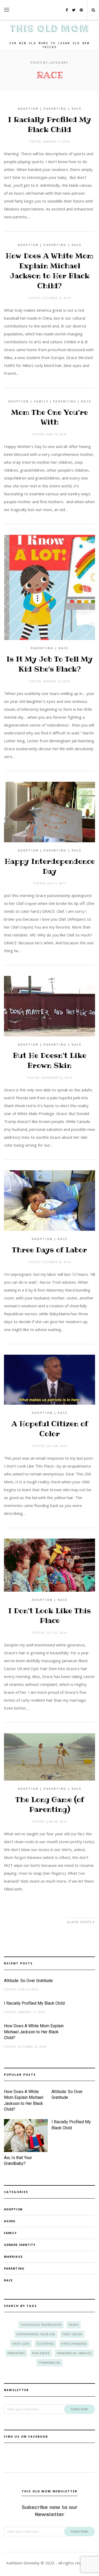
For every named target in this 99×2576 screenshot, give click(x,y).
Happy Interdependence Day (50, 866)
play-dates (41, 2353)
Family (41, 401)
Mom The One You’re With (49, 417)
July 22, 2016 (56, 1633)
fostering (45, 2344)
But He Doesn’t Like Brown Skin (50, 1060)
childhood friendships (41, 2325)
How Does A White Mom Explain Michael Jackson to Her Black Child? (49, 271)
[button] (7, 10)
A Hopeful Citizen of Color (50, 1429)
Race (77, 109)
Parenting (55, 109)
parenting (16, 2353)
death (74, 2325)
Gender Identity (20, 2245)
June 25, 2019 (28, 1989)
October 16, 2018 (56, 298)
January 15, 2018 (57, 681)
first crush (72, 2334)
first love (21, 2344)
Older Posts (80, 1922)
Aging (10, 2221)
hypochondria (74, 2344)
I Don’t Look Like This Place (49, 1616)
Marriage (13, 2257)
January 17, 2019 (57, 141)
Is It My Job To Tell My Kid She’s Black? (49, 664)
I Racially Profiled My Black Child (49, 125)
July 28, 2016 (56, 1446)
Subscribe (80, 2409)
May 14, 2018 (56, 434)
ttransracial (49, 2363)
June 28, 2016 (57, 1821)
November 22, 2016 (56, 1078)
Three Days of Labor (49, 1250)
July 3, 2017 (56, 883)
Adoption (28, 109)
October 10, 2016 (56, 1262)
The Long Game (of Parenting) (50, 1805)
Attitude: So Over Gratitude (28, 1981)
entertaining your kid (36, 2334)
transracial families (74, 2353)
